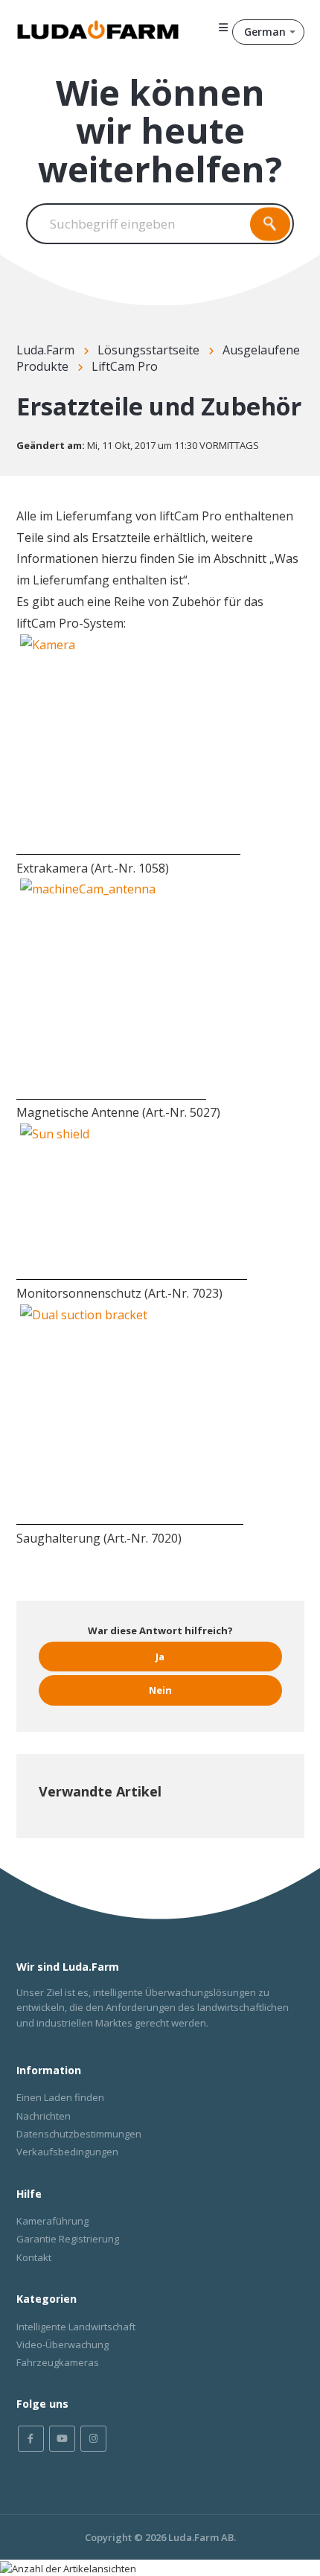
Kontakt (34, 2257)
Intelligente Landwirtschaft (76, 2327)
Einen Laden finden (60, 2097)
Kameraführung (52, 2221)
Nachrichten (44, 2116)
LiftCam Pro (125, 366)
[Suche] (270, 224)
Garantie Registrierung (68, 2239)
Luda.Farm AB (201, 2537)
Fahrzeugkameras (58, 2362)
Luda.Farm (45, 350)
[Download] (132, 1313)
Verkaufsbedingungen (67, 2152)
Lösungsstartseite (148, 350)
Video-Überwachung (63, 2344)
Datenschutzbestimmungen (79, 2134)
